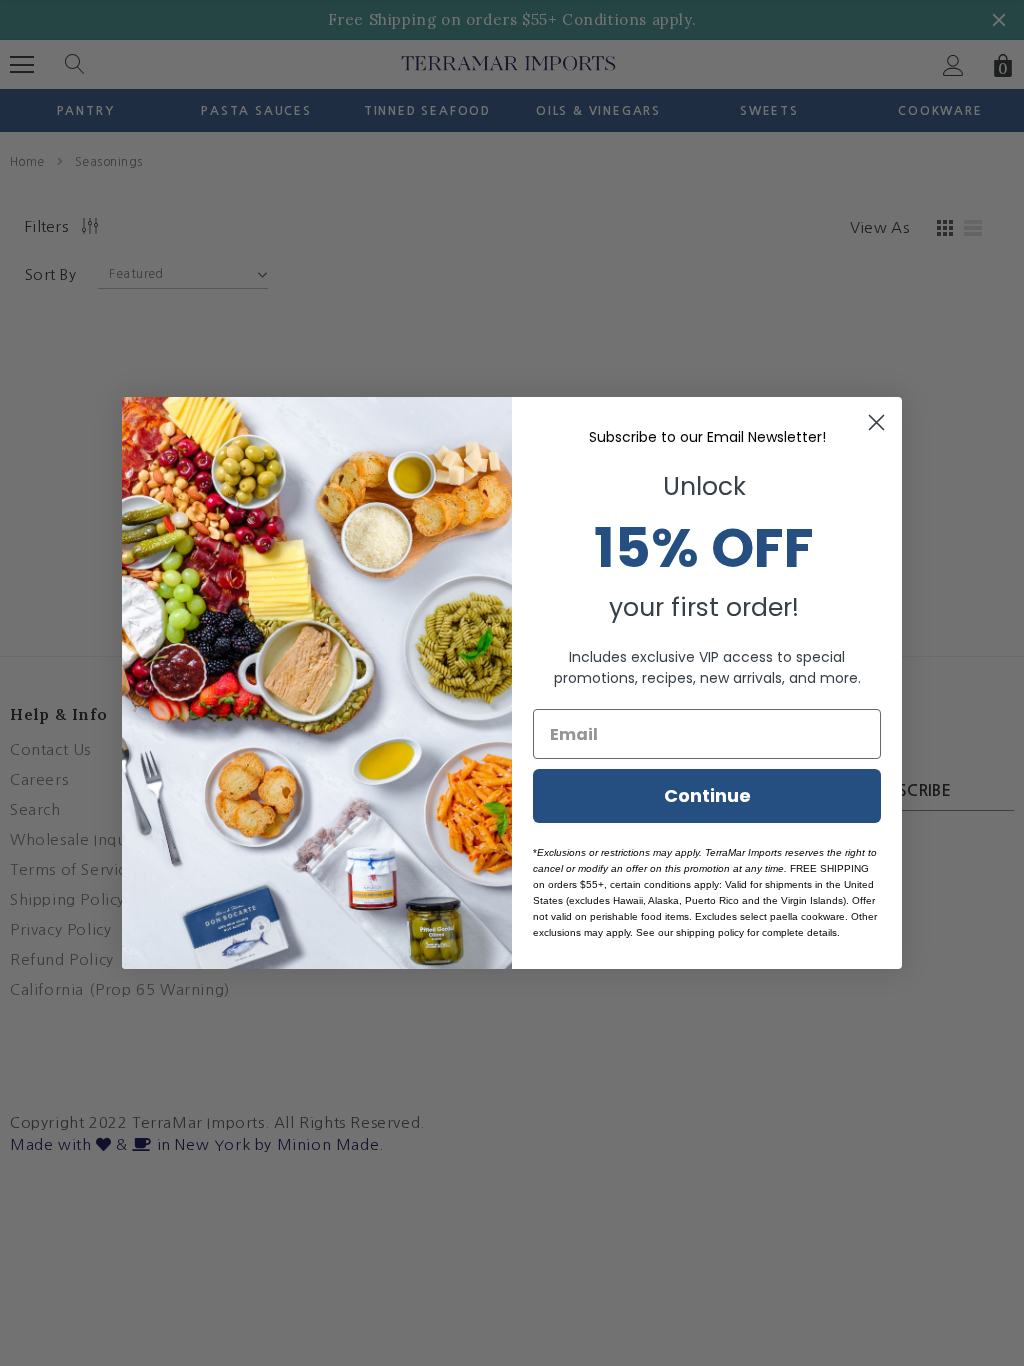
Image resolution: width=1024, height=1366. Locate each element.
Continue (707, 795)
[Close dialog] (876, 422)
